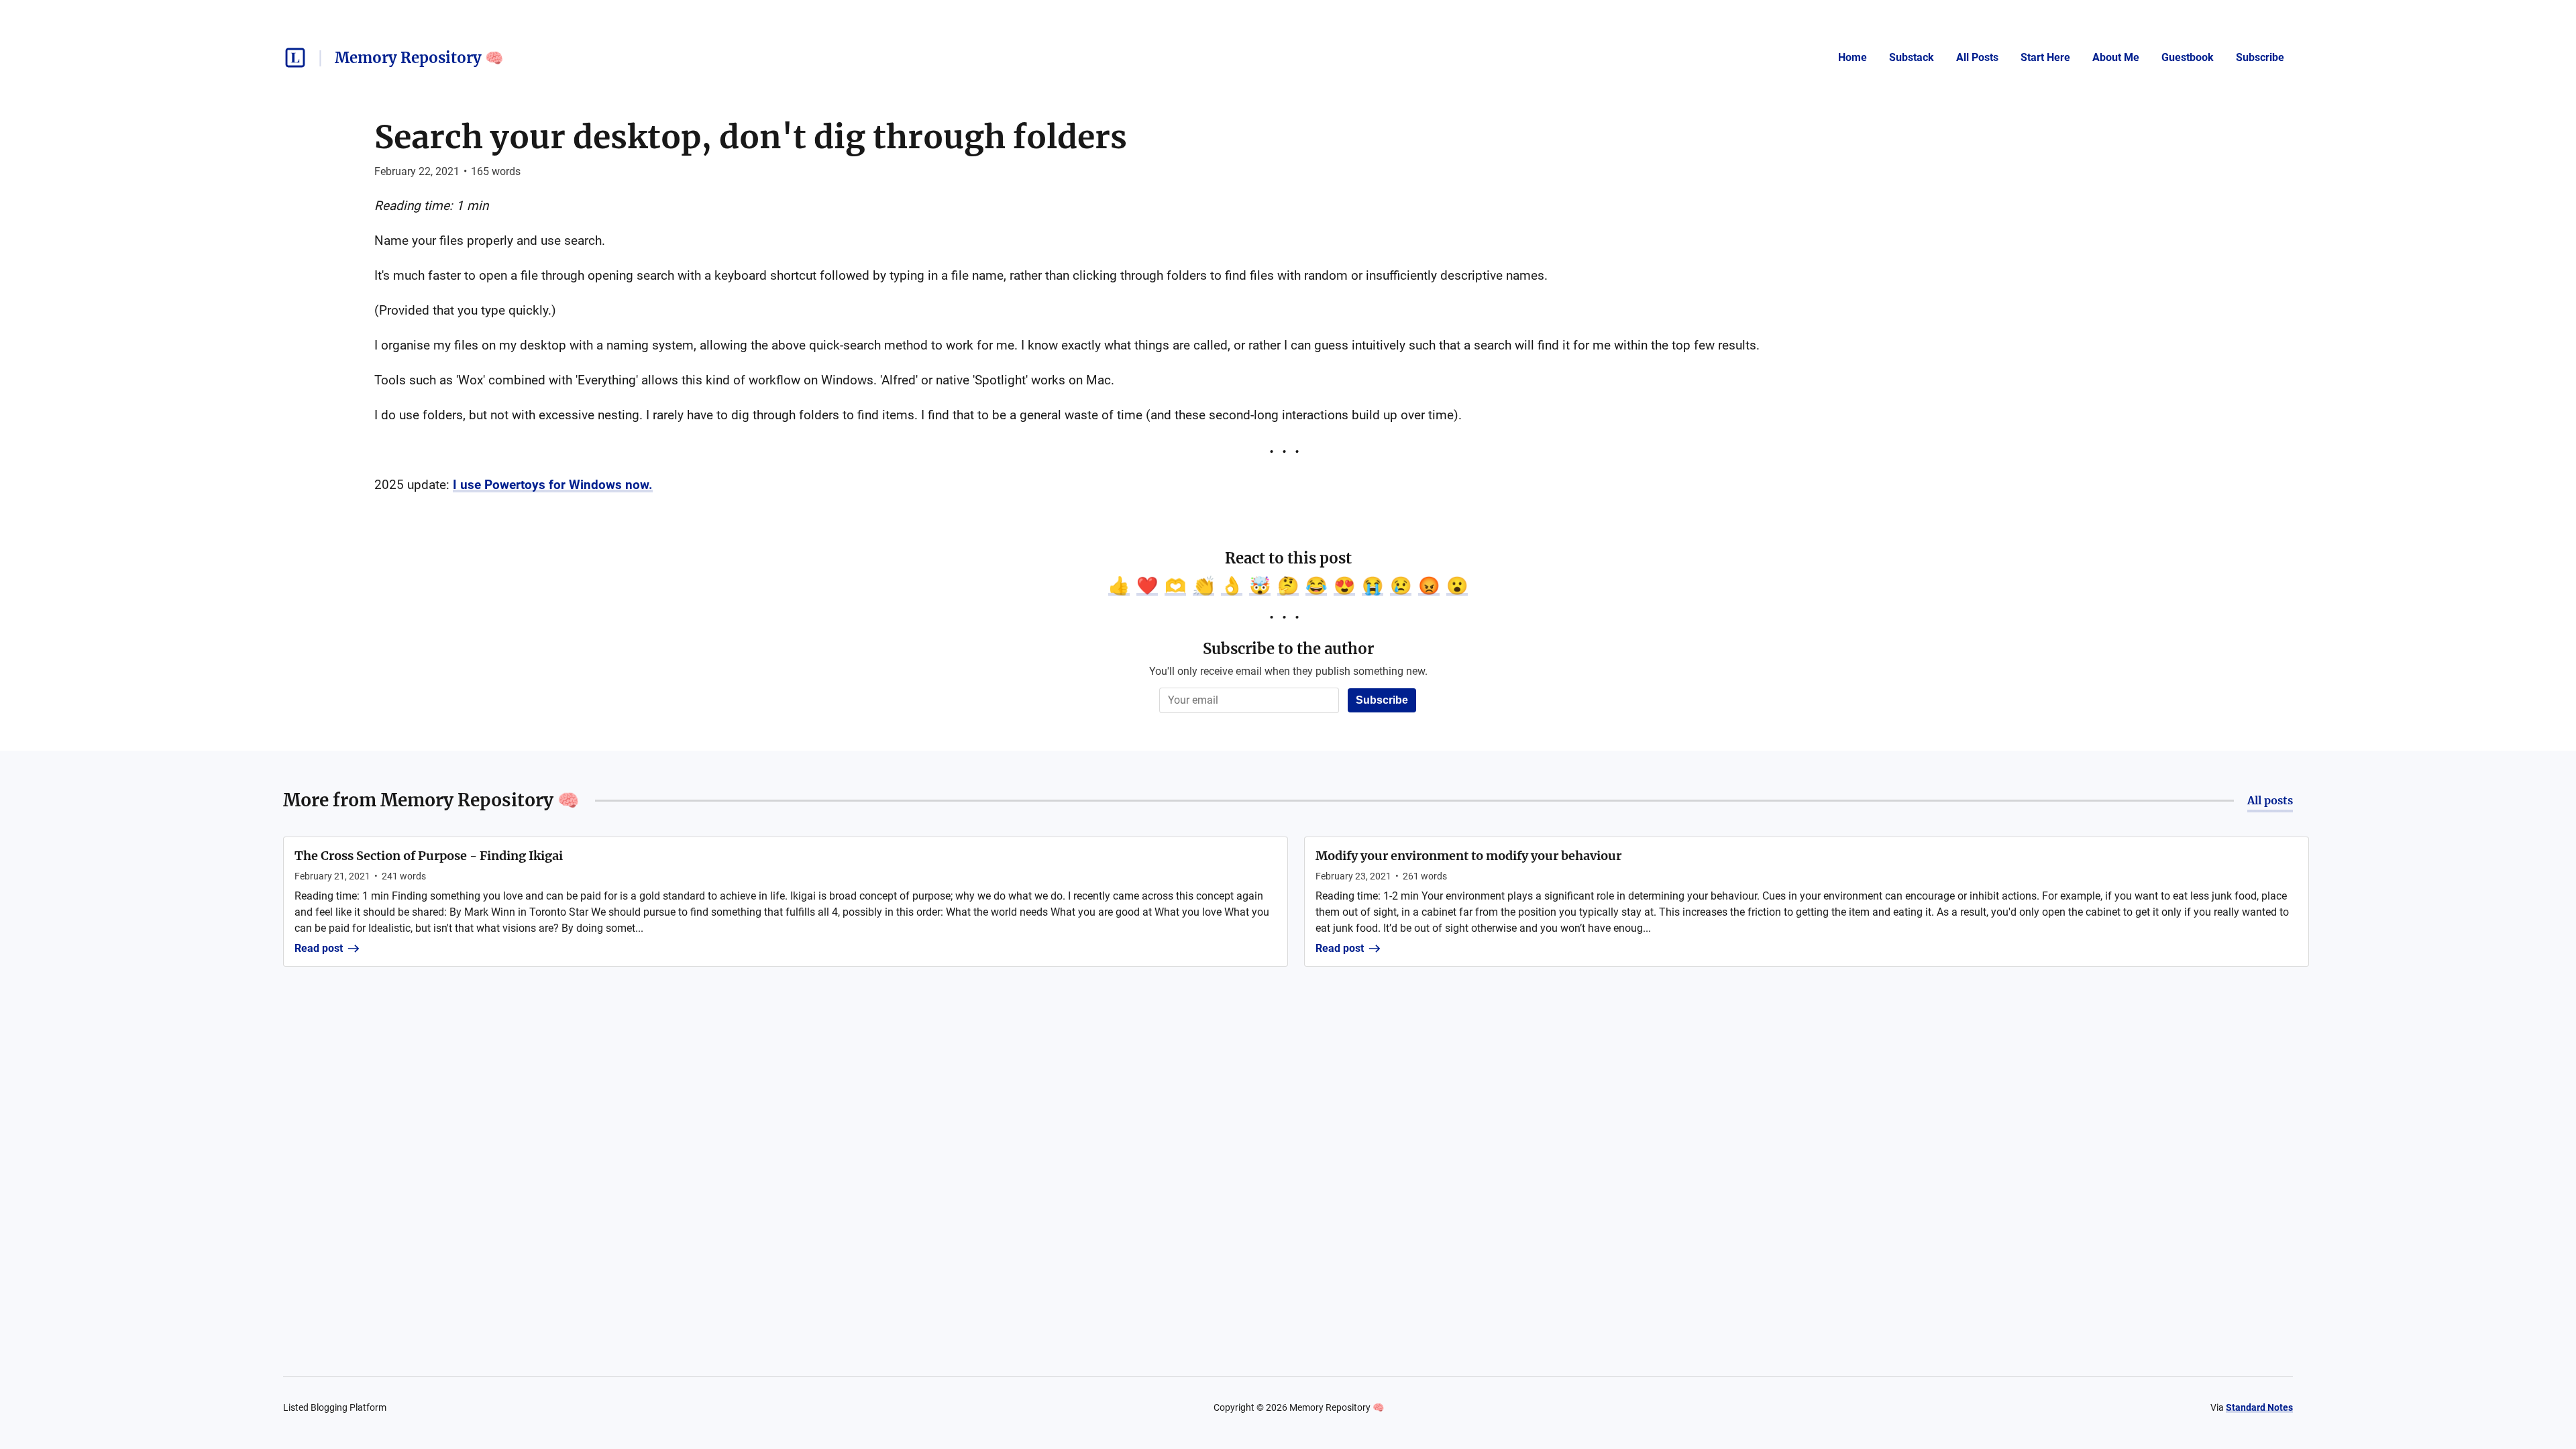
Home (1853, 57)
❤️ (1147, 586)
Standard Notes (2259, 1407)
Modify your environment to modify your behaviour (1468, 856)
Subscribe (2260, 57)
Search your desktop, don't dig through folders (751, 137)
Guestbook (2188, 57)
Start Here (2045, 57)
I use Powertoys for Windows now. (553, 485)
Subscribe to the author (1288, 649)
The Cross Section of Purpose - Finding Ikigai (429, 856)
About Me (2116, 57)
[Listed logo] (295, 58)
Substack (1912, 57)
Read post (319, 948)
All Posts (1977, 57)
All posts (2270, 800)
